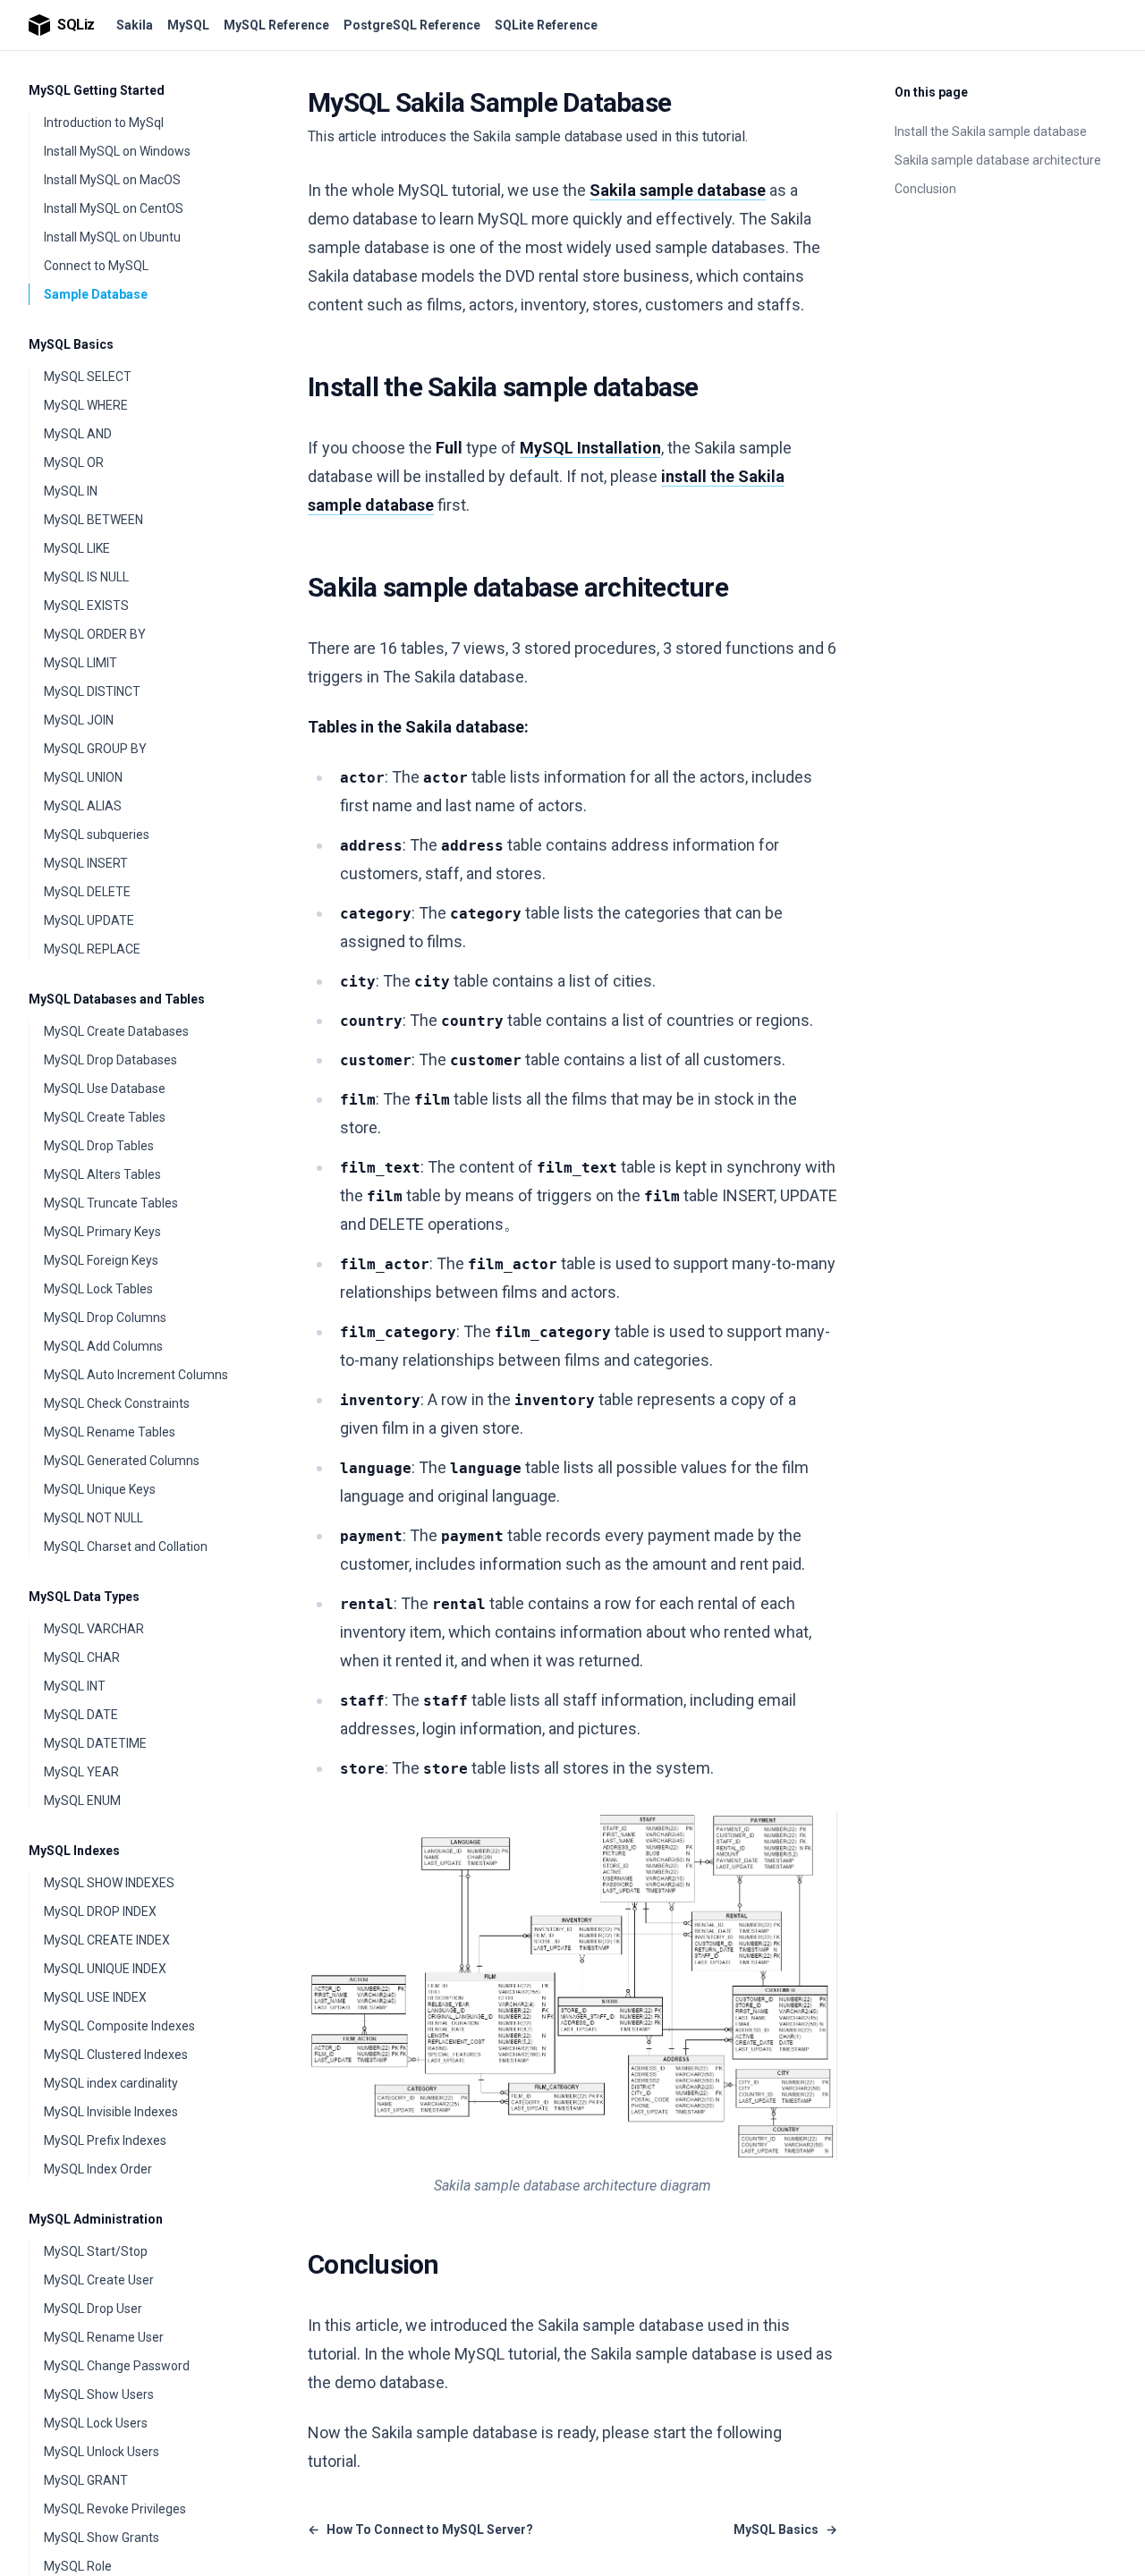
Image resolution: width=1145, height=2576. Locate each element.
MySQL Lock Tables (98, 1289)
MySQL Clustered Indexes (116, 2055)
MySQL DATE (81, 1715)
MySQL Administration (96, 2219)
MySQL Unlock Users (102, 2452)
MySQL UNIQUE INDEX (105, 1969)
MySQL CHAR (82, 1657)
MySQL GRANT (86, 2480)
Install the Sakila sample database (991, 131)
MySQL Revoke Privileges (115, 2509)
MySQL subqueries (97, 835)
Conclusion (925, 189)
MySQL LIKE (77, 548)
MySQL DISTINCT (92, 691)
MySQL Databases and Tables (117, 999)
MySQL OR (74, 462)
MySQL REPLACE (92, 949)
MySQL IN (71, 491)
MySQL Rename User (104, 2337)
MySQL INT (75, 1686)
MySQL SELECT (88, 377)
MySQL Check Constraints (117, 1403)
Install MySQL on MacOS (112, 180)
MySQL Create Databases (116, 1031)
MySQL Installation (590, 448)
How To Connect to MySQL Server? (420, 2529)
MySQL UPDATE (89, 920)
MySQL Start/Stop (96, 2251)
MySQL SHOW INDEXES (109, 1883)
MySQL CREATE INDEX (107, 1940)
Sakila (135, 25)
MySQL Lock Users (96, 2423)
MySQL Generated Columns (122, 1461)
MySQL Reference (276, 25)
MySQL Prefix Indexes (105, 2140)
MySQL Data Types (84, 1597)
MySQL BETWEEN (93, 520)
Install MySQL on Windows (117, 151)
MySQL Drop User (93, 2309)
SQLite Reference (546, 25)
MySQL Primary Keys (102, 1232)
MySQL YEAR (81, 1772)
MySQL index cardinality (111, 2083)
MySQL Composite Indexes (119, 2026)
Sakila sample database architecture (998, 160)
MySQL (188, 25)
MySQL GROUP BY (95, 749)
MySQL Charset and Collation (126, 1546)
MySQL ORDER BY (95, 634)
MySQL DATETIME (95, 1743)
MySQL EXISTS (86, 606)
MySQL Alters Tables (102, 1174)
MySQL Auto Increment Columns (136, 1375)
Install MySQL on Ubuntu (112, 237)
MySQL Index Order (98, 2169)
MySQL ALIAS (83, 806)
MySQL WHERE (86, 405)
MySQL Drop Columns (105, 1318)
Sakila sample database (678, 190)
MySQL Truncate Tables (111, 1203)
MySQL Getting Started (97, 90)
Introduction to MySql (104, 123)
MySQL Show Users (99, 2394)
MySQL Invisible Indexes (111, 2112)
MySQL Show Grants (102, 2538)
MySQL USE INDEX (95, 1997)
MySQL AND (78, 434)
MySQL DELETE (87, 892)
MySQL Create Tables (105, 1117)
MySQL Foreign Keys (101, 1260)
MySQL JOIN (79, 720)
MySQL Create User (99, 2280)
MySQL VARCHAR (94, 1629)
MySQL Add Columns (103, 1346)
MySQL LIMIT (81, 663)
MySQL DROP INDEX (100, 1911)
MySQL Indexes (74, 1851)
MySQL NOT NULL (93, 1518)
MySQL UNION (83, 777)
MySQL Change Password (117, 2366)
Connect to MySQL (96, 266)
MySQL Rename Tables (110, 1432)
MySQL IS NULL (86, 577)
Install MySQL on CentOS (114, 208)
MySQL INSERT (86, 863)
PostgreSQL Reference (412, 25)
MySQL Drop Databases (110, 1060)
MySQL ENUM (82, 1801)
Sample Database (96, 294)
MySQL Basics (71, 344)
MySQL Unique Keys (100, 1489)
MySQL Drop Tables (99, 1146)
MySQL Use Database (105, 1089)
